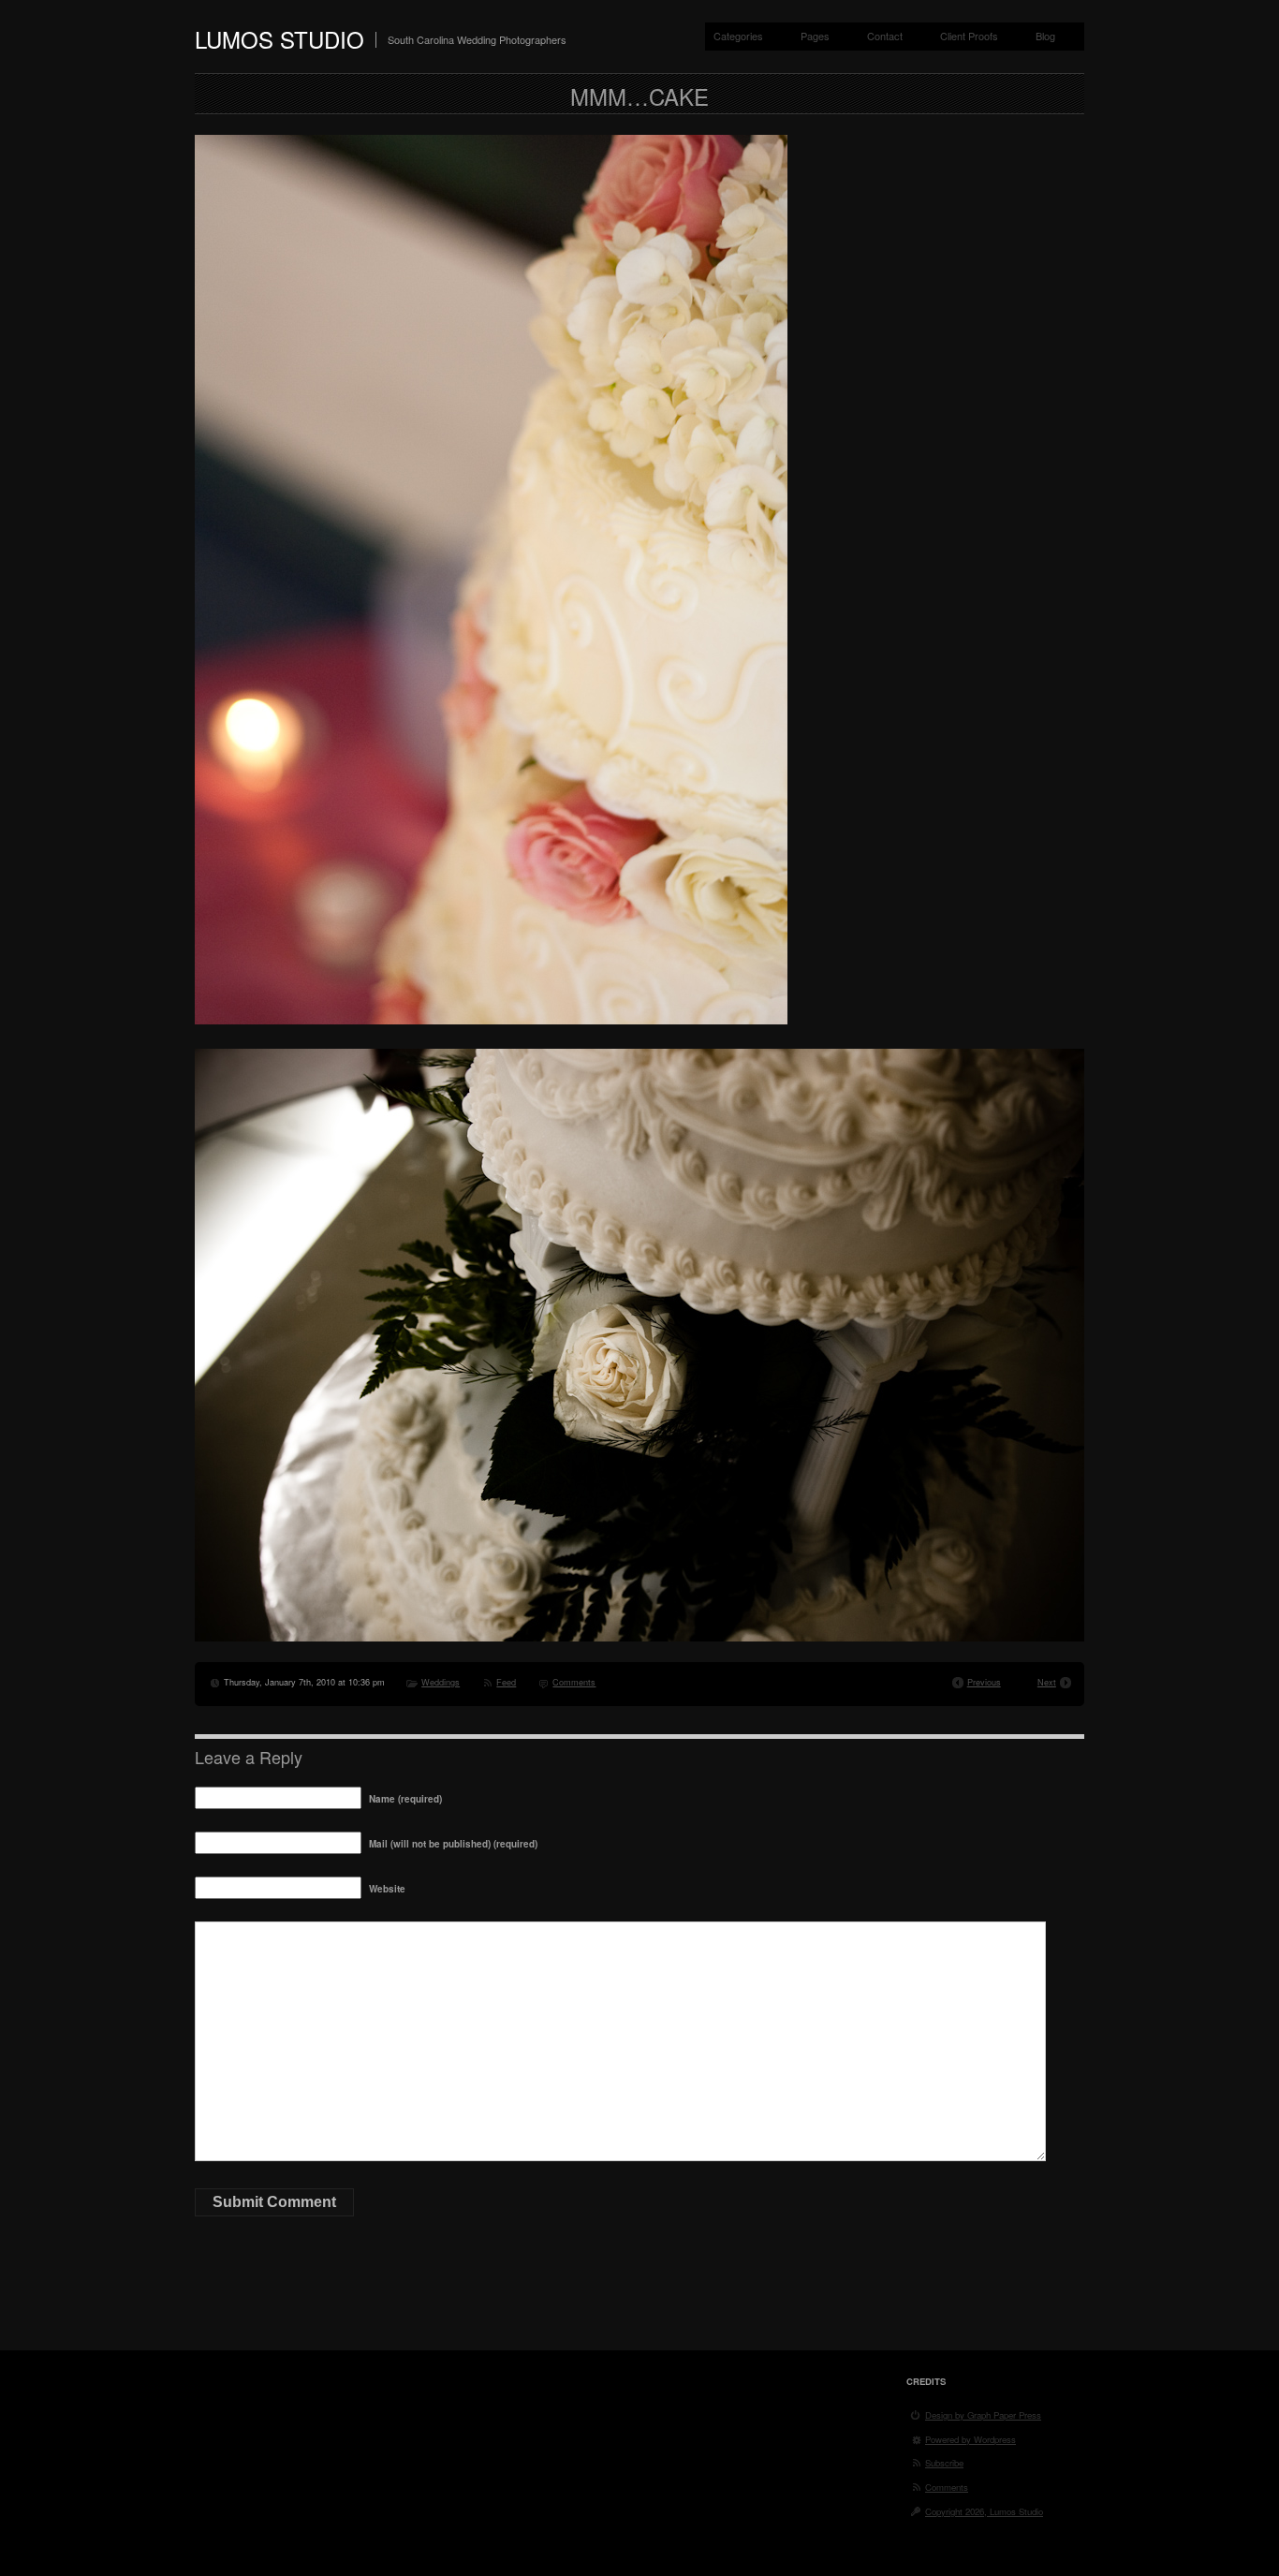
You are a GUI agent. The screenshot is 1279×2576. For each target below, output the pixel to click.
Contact (885, 36)
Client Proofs (969, 36)
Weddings (441, 1682)
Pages (815, 36)
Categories (738, 36)
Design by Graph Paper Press (983, 2415)
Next (1047, 1682)
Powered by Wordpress (970, 2439)
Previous (984, 1682)
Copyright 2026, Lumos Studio (984, 2511)
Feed (506, 1682)
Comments (574, 1682)
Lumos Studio (279, 39)
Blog (1045, 36)
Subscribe (944, 2463)
